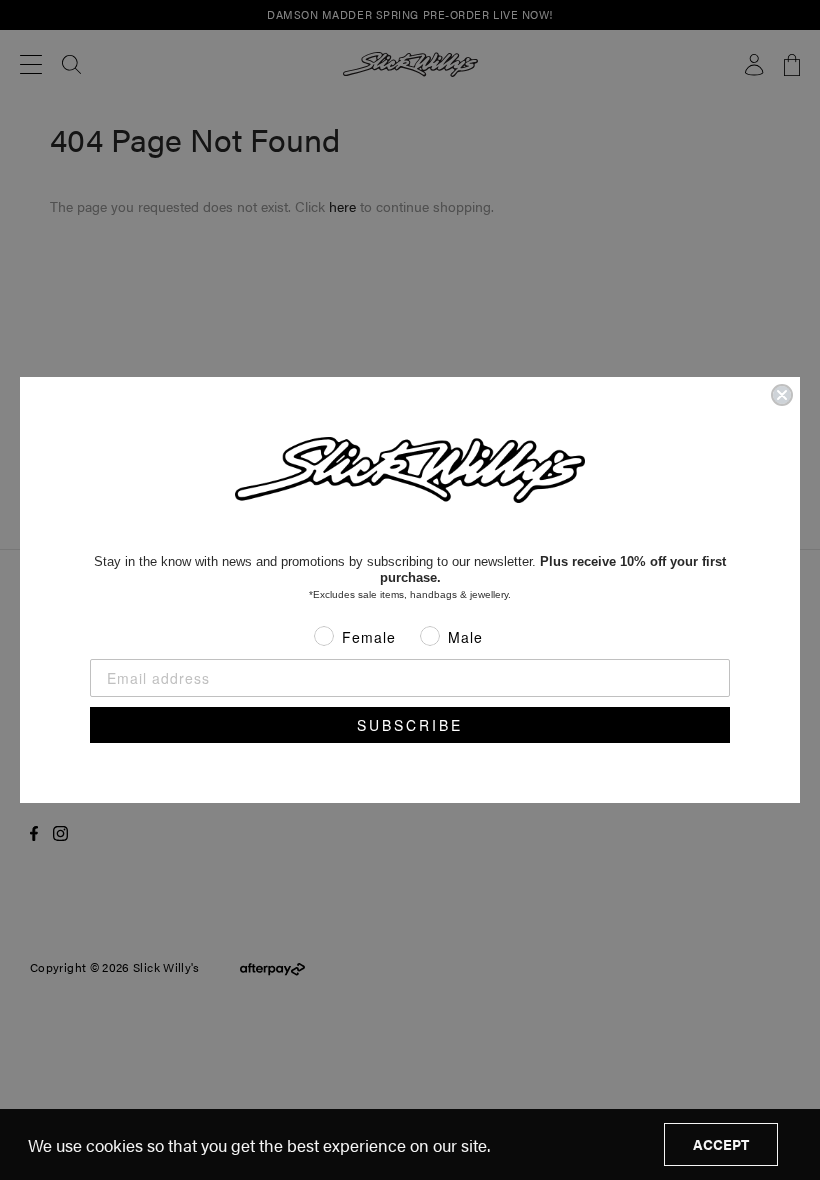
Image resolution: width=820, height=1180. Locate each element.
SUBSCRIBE (410, 725)
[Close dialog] (782, 395)
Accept (721, 1144)
